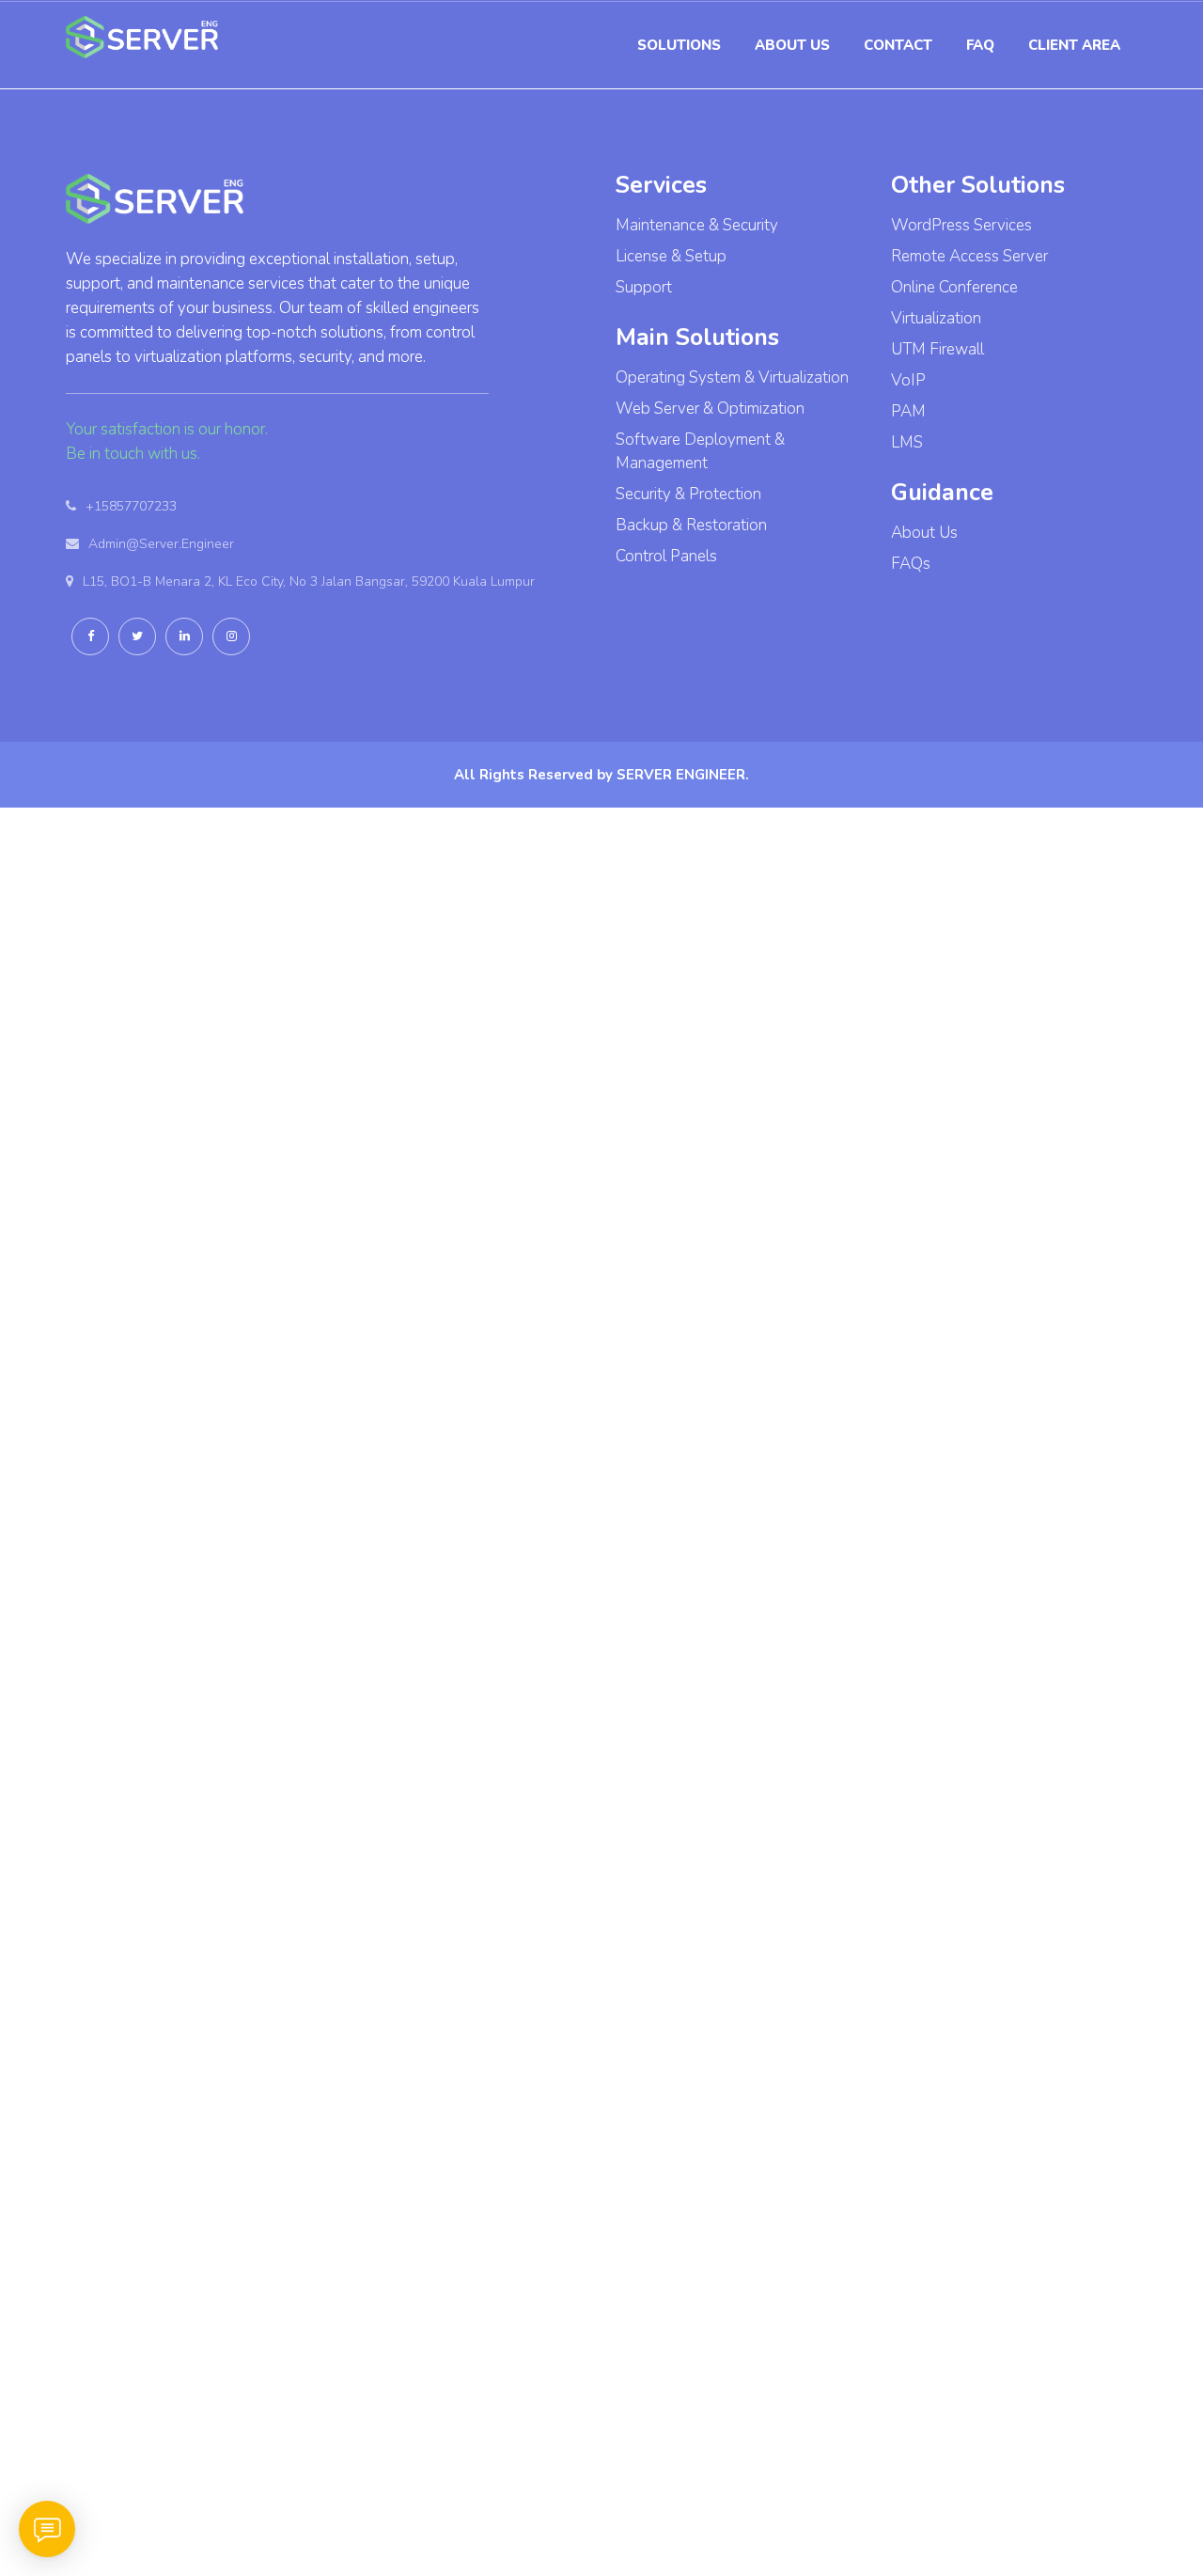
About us (792, 45)
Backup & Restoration (691, 525)
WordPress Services (961, 225)
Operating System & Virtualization (732, 377)
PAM (908, 411)
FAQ (980, 45)
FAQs (911, 564)
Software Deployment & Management (700, 451)
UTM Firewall (937, 349)
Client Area (1074, 45)
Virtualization (936, 318)
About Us (924, 533)
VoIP (908, 380)
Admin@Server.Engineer (161, 544)
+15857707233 (131, 506)
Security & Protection (688, 494)
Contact (898, 45)
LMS (907, 442)
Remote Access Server (969, 256)
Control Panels (666, 556)
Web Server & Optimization (710, 408)
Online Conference (954, 287)
